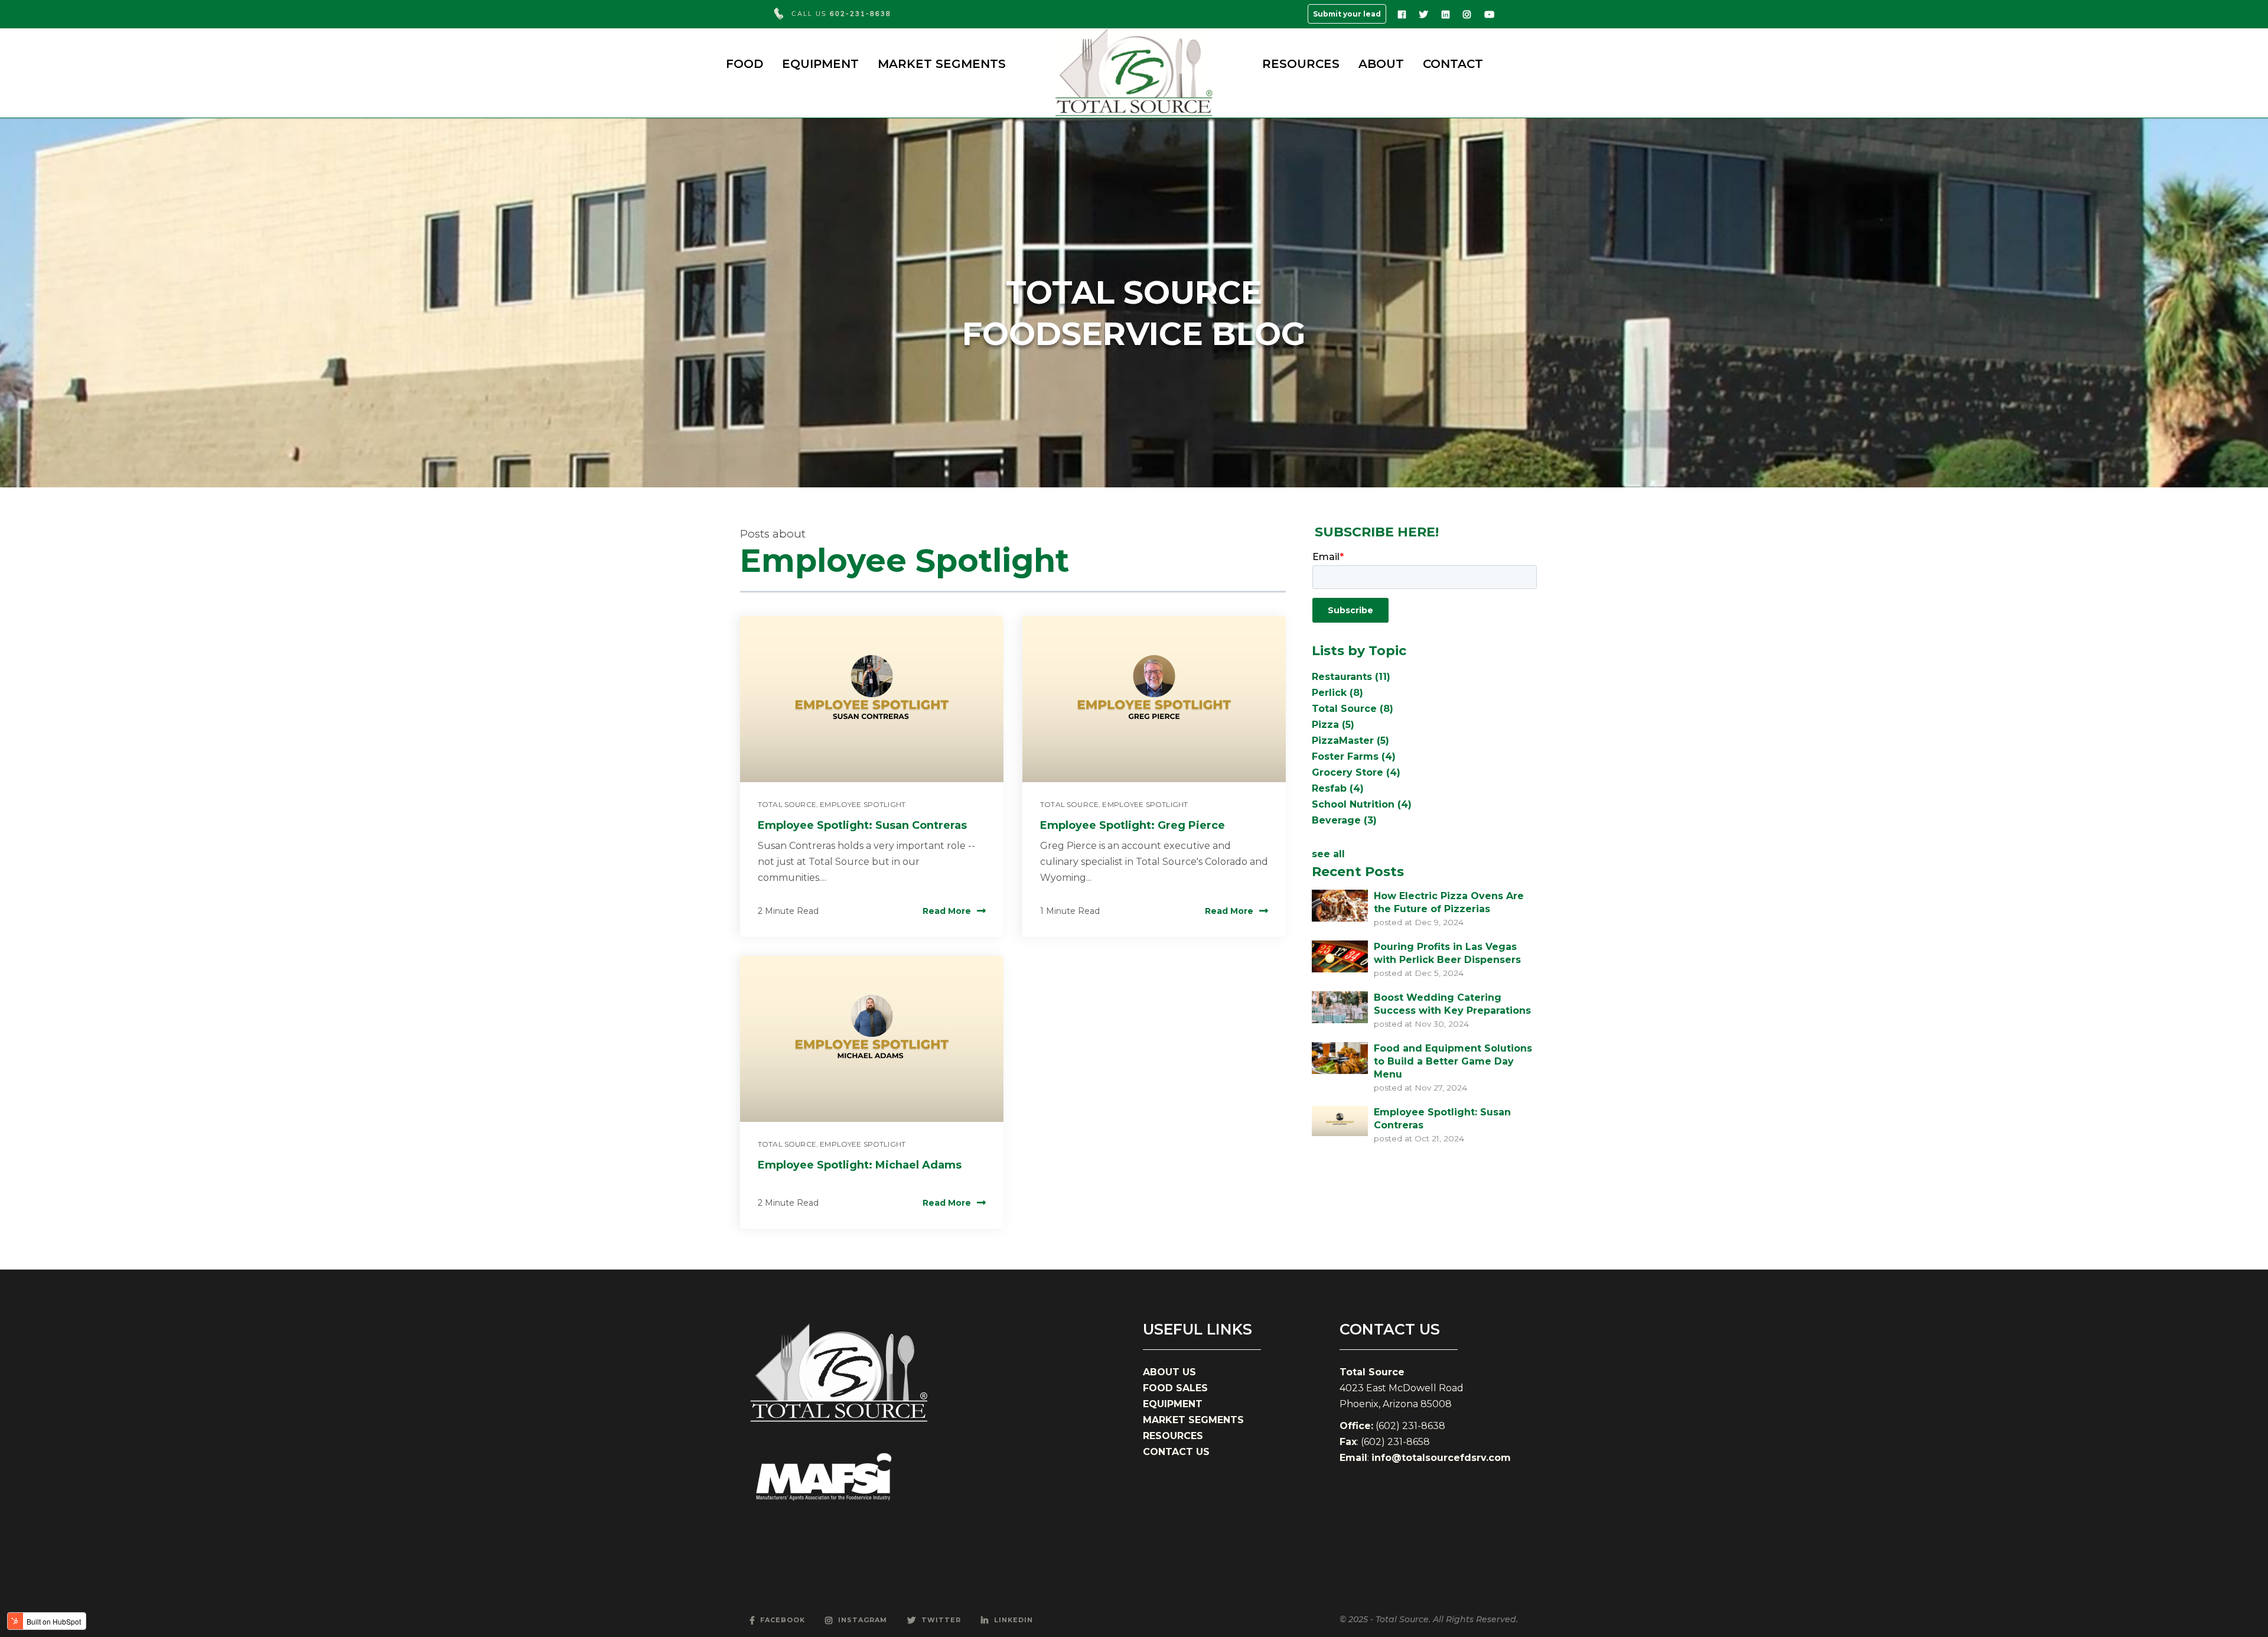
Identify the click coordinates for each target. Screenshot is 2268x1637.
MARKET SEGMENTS (942, 64)
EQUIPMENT (820, 64)
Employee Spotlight (863, 804)
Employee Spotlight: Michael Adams (860, 1165)
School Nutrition (1362, 804)
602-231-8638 (861, 14)
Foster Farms (1354, 756)
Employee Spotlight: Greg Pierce (1133, 825)
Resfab (1338, 788)
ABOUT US (1169, 1372)
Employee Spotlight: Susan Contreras (862, 825)
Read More (947, 911)
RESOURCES (1301, 64)
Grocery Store (1356, 772)
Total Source (787, 804)
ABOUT (1381, 64)
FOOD (744, 64)
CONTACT (1453, 64)
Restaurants (1351, 677)
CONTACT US (1176, 1452)
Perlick (1337, 693)
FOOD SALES (1175, 1388)
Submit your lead (1347, 14)
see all (1328, 854)
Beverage (1344, 820)
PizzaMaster (1350, 741)
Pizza (1333, 725)
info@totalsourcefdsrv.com (1441, 1458)
